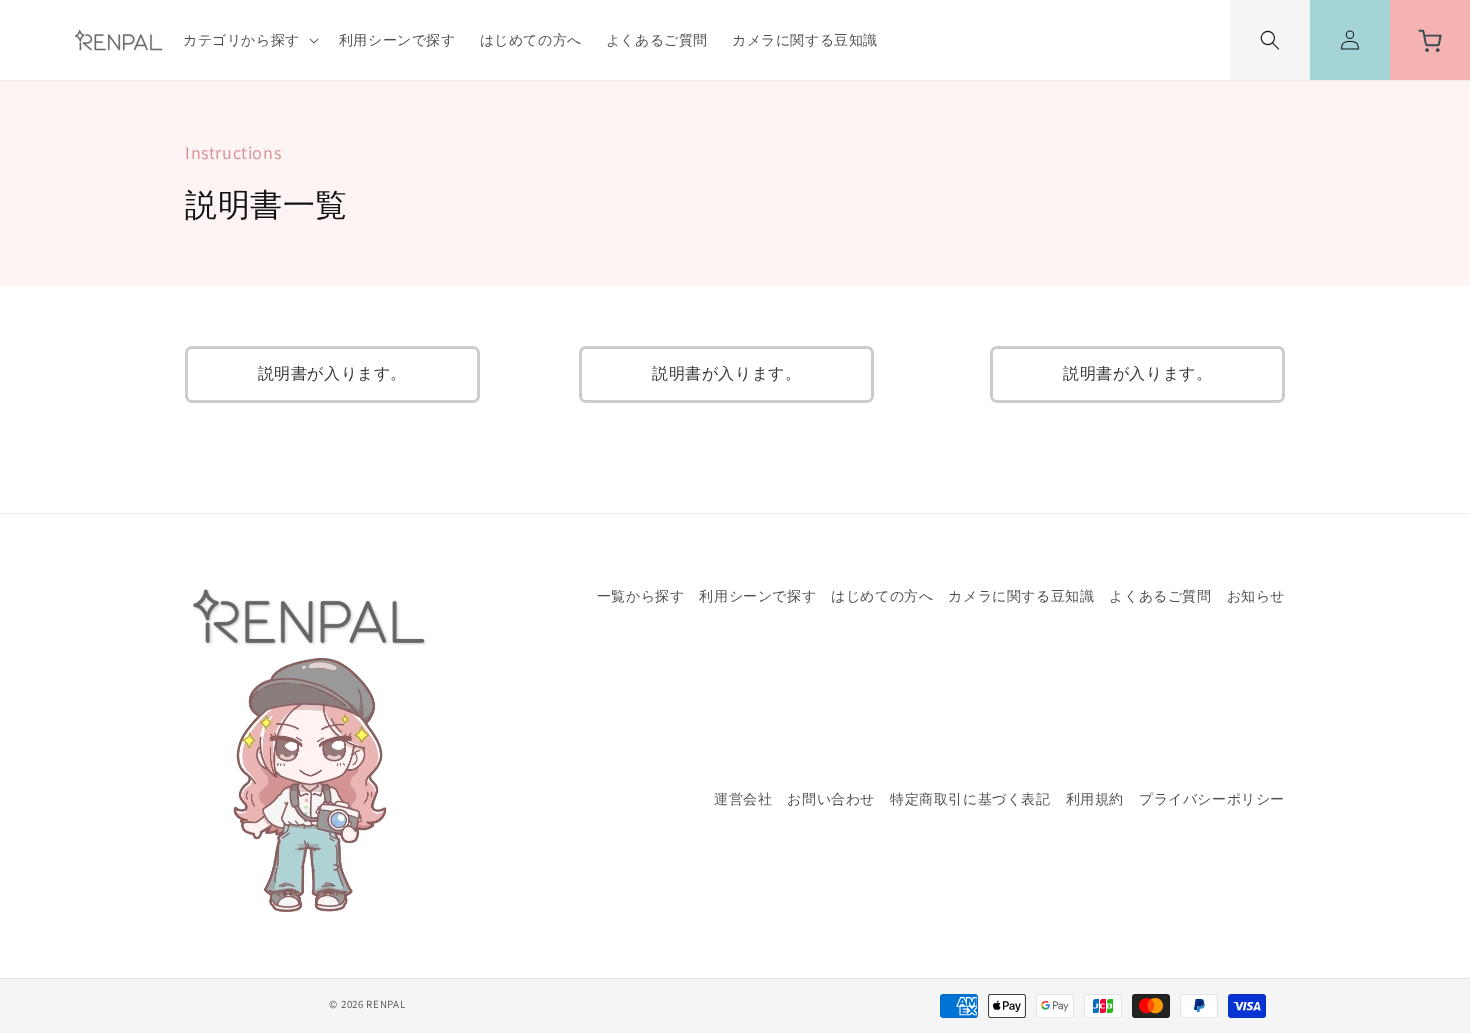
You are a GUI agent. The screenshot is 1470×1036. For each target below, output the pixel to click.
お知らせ (1256, 596)
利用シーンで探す (757, 596)
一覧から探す (641, 597)
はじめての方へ (882, 596)
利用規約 (1095, 799)
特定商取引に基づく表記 (970, 799)
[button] (249, 40)
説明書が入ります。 (332, 373)
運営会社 (743, 800)
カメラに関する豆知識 (1021, 596)
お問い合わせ (831, 799)
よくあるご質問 (1160, 596)
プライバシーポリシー (1212, 799)
